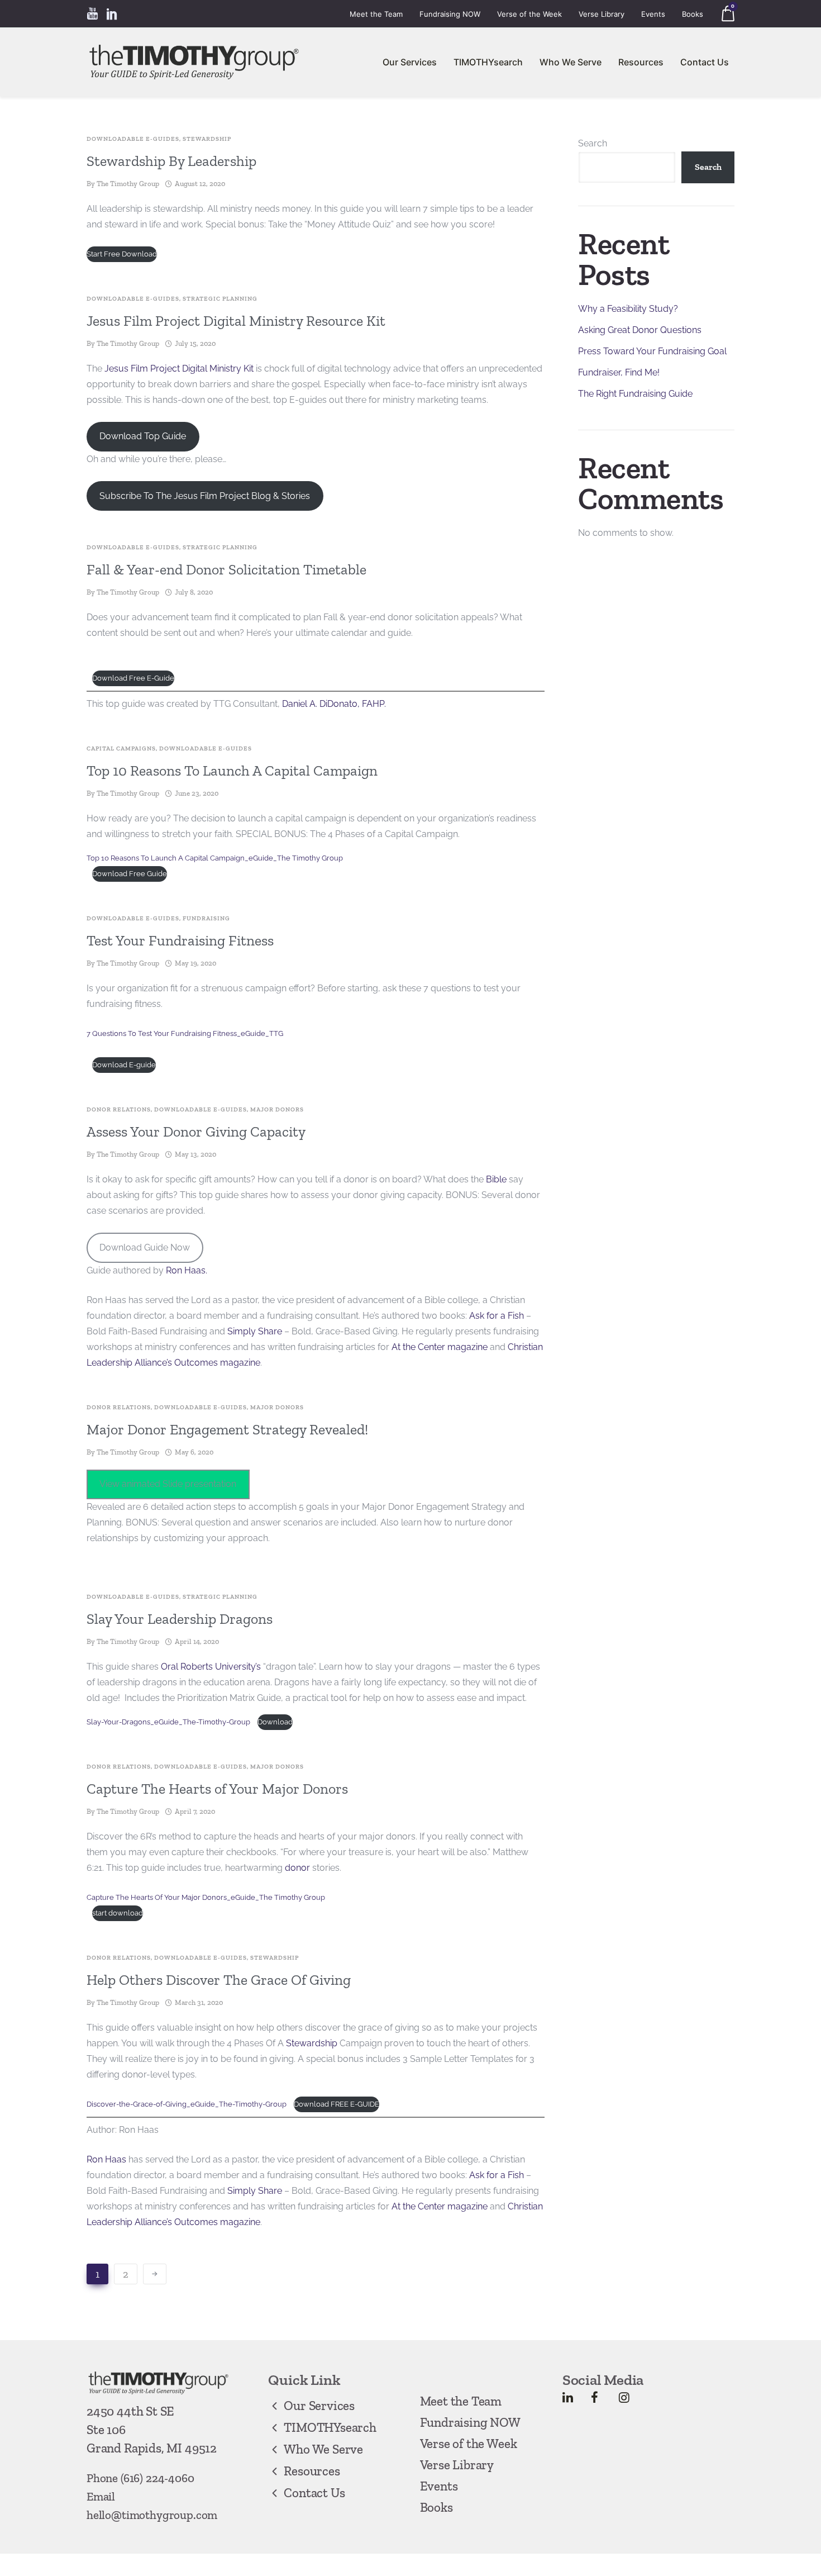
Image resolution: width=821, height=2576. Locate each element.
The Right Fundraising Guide (635, 394)
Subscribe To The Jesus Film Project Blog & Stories (205, 496)
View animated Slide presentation (168, 1484)
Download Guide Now (145, 1247)
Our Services (410, 62)
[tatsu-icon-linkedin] (568, 2397)
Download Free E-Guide (133, 678)
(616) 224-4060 (157, 2478)
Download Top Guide (143, 436)
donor (297, 1868)
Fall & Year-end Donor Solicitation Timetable (226, 569)
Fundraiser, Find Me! (619, 372)
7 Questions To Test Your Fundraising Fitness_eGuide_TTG (185, 1033)
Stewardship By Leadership (171, 161)
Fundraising (206, 918)
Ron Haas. (187, 1270)
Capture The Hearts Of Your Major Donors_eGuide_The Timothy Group (206, 1897)
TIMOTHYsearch (488, 62)
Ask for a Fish (497, 1316)
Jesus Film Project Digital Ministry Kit (179, 369)
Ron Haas (106, 2159)
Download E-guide (124, 1065)
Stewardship (207, 139)
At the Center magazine (440, 1347)
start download (118, 1913)
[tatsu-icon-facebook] (595, 2397)
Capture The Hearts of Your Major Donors (217, 1789)
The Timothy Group (128, 184)
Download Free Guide (130, 874)
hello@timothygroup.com (152, 2515)
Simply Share (255, 1331)
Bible (496, 1179)
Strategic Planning (220, 299)
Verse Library (602, 14)
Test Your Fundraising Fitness (180, 940)
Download (275, 1722)
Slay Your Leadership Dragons (180, 1619)
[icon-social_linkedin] (112, 14)
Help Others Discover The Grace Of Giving (219, 1980)
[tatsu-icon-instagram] (624, 2397)
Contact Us (705, 62)
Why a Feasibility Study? (628, 309)
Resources (641, 62)
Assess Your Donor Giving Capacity (196, 1132)
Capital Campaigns (121, 748)
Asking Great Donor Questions (640, 330)
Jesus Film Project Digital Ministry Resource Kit (236, 321)
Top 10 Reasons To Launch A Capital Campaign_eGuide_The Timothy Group (215, 858)
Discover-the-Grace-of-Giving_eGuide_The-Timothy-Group (187, 2104)
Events (653, 14)
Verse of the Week (529, 14)
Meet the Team (376, 14)
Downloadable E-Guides (133, 139)
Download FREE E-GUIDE (336, 2104)
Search (593, 143)
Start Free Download (122, 254)
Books (693, 14)
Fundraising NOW (450, 14)
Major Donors (277, 1109)
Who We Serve (571, 62)
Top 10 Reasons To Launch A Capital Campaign (232, 771)
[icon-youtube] (92, 14)
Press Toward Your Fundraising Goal (652, 351)
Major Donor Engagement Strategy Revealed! (227, 1429)
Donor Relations (119, 1109)
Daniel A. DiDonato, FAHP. (334, 704)
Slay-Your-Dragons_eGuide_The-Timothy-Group (169, 1722)
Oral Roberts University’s (211, 1667)
